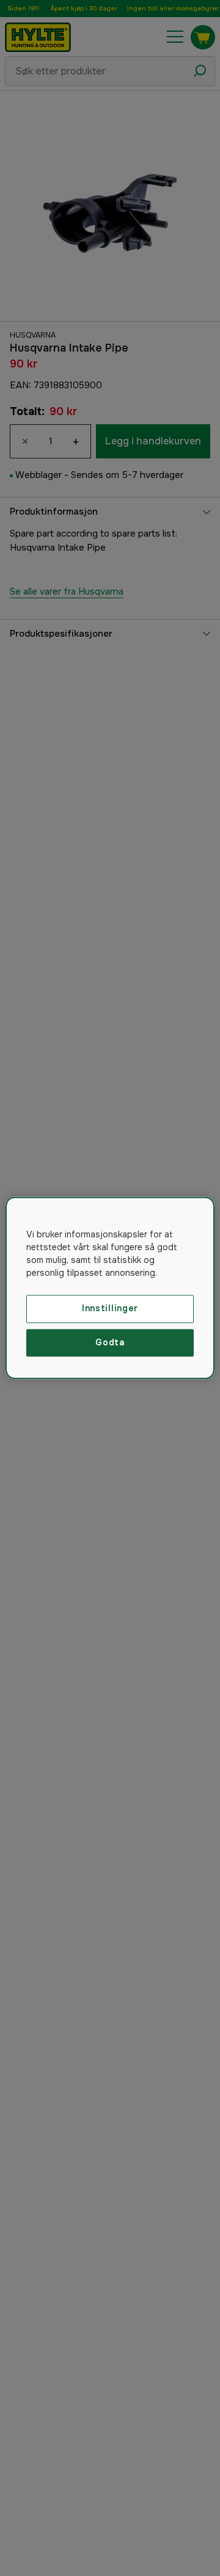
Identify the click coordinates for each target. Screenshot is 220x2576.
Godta (110, 1342)
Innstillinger (110, 1308)
